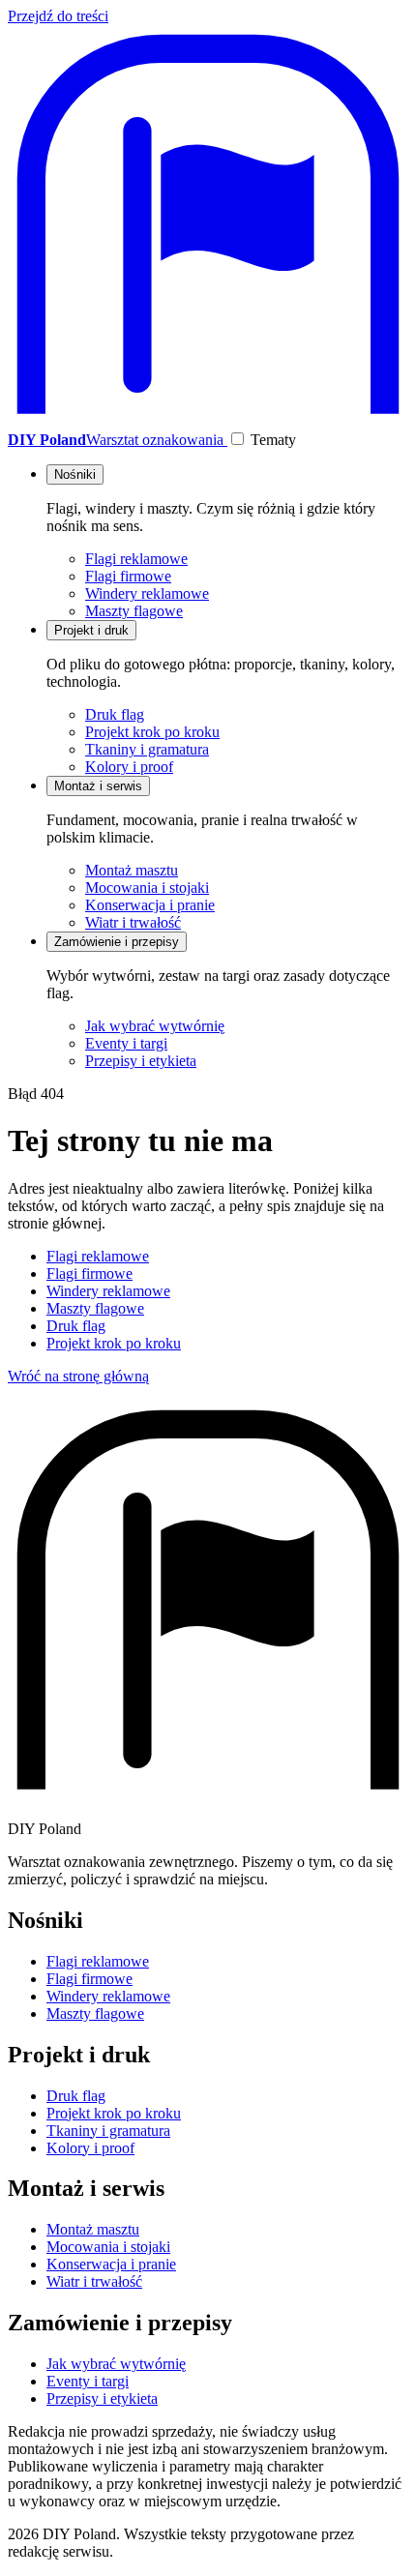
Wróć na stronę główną (78, 1376)
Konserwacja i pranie (150, 905)
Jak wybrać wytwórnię (155, 1026)
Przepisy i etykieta (141, 1061)
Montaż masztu (132, 870)
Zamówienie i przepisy (117, 942)
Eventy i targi (126, 1043)
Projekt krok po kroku (152, 732)
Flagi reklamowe (136, 559)
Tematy (273, 440)
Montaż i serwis (98, 786)
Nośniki (75, 474)
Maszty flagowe (134, 611)
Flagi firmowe (128, 576)
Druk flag (115, 714)
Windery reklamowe (147, 593)
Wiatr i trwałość (133, 922)
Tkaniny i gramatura (147, 749)
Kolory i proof (129, 767)
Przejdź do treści (58, 16)
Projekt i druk (91, 630)
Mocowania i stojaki (147, 888)
